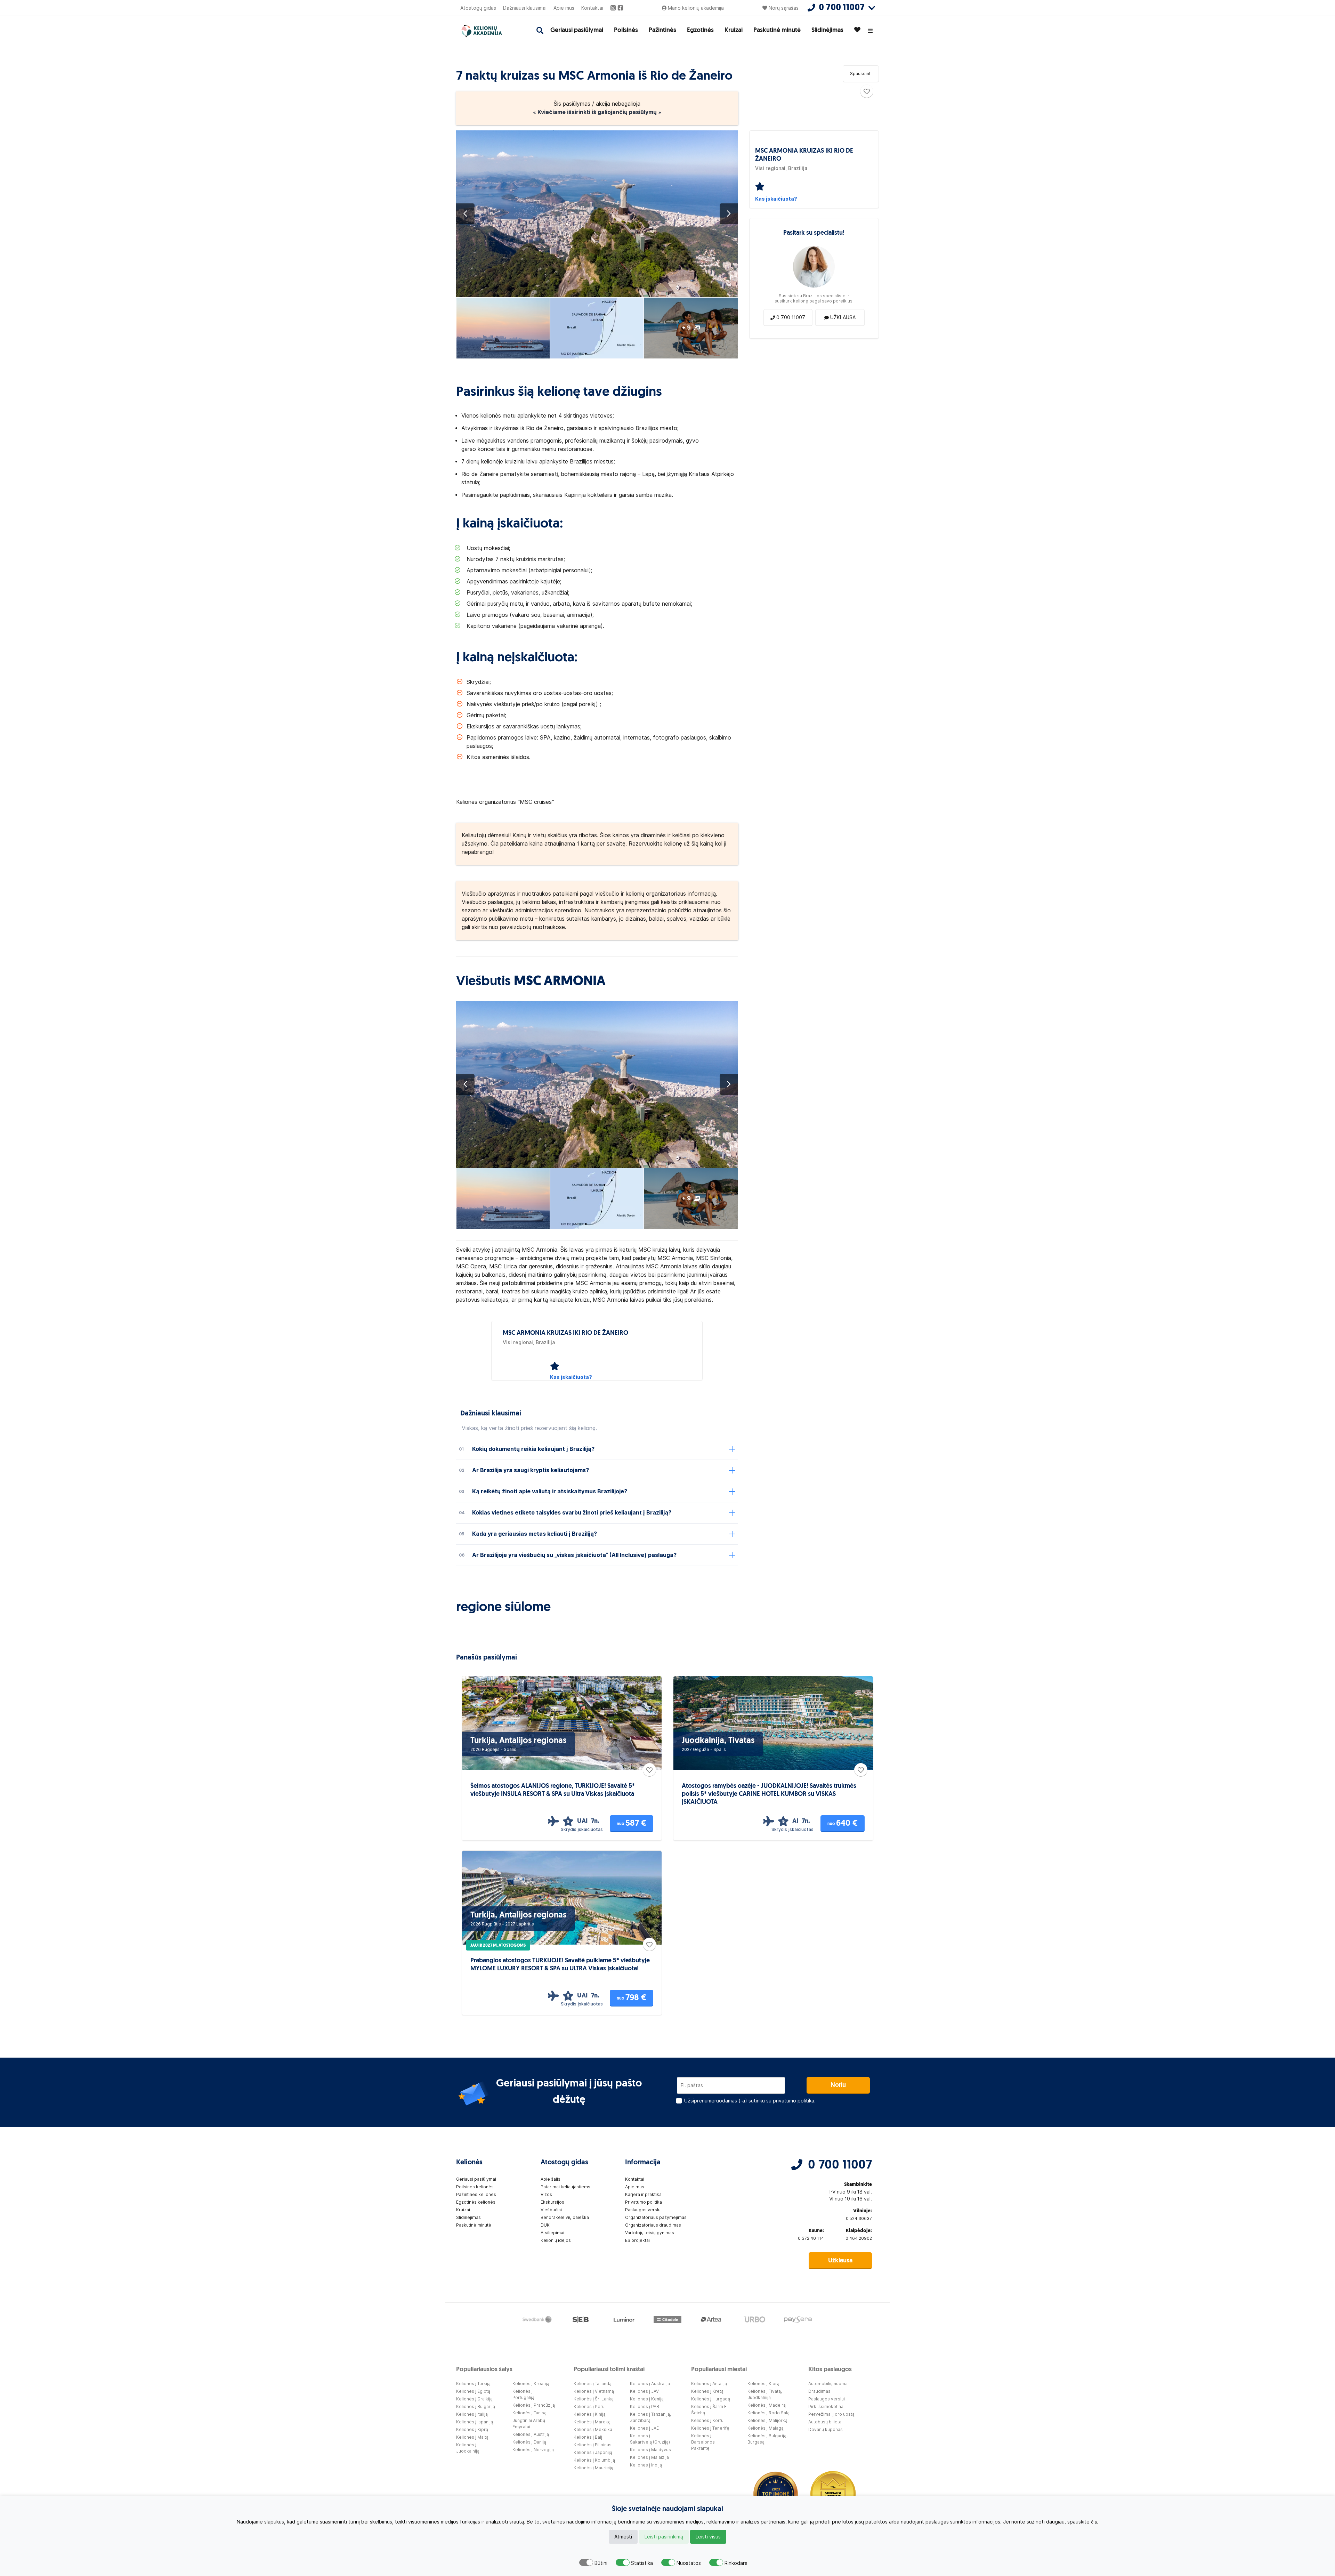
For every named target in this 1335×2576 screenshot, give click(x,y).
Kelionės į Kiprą (472, 2429)
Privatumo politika (644, 2202)
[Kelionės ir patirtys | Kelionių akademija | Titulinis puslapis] (488, 31)
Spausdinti (861, 74)
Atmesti (623, 2537)
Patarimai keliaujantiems (565, 2187)
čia (1094, 2522)
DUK (545, 2225)
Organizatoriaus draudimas (653, 2225)
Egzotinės (700, 31)
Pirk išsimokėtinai (826, 2407)
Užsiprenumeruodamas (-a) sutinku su (750, 2101)
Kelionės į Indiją (646, 2465)
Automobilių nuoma (828, 2384)
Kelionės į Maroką (592, 2422)
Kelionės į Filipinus (593, 2445)
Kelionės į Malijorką (767, 2420)
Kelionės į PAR (645, 2407)
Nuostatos (689, 2563)
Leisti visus (708, 2537)
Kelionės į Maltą (472, 2437)
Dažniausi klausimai (525, 8)
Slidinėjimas (827, 31)
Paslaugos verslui (643, 2210)
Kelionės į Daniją (529, 2442)
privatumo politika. (794, 2101)
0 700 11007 (840, 2165)
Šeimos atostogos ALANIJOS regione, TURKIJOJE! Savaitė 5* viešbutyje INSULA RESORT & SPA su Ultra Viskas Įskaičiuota (553, 1790)
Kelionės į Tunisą (529, 2413)
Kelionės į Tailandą (593, 2384)
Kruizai (734, 31)
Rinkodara (736, 2563)
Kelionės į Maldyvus (650, 2450)
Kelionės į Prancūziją (534, 2405)
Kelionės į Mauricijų (593, 2468)
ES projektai (637, 2240)
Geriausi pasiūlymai (577, 31)
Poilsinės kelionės (475, 2187)
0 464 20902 (859, 2238)
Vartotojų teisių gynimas (650, 2233)
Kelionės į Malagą (766, 2428)
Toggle (586, 2562)
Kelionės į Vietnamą (594, 2391)
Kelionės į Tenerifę (710, 2428)
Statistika (642, 2563)
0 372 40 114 (811, 2238)
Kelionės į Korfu (707, 2420)
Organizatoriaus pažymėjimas (656, 2217)
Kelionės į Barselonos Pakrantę (703, 2442)
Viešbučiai (551, 2210)
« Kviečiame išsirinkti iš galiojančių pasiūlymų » (597, 112)
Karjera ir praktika (643, 2194)
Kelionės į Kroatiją (531, 2384)
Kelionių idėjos (556, 2240)
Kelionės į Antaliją (709, 2384)
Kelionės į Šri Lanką (594, 2399)
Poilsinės (626, 31)
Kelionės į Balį (588, 2437)
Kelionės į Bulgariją (476, 2407)
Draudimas (819, 2391)
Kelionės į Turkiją (473, 2384)
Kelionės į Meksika (593, 2429)
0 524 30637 (859, 2218)
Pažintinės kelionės (476, 2194)
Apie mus (564, 8)
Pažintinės (662, 31)
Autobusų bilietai (825, 2422)
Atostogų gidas (478, 8)
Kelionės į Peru (589, 2407)
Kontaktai (592, 8)
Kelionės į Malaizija (649, 2457)
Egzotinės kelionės (476, 2202)
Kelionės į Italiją (472, 2414)
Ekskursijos (552, 2202)
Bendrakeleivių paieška (565, 2217)
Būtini (601, 2563)
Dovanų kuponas (826, 2429)
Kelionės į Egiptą (473, 2391)
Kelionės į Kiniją (590, 2414)
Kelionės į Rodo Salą (768, 2413)
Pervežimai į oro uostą (831, 2414)
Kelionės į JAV (644, 2391)
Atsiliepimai (552, 2233)
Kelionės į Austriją (531, 2434)
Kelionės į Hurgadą (711, 2399)
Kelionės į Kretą (707, 2391)
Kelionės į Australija (650, 2384)
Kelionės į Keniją (647, 2399)
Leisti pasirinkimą (664, 2537)
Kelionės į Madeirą (767, 2405)
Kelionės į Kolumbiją (594, 2460)
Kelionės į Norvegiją (533, 2450)
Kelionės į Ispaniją (475, 2422)
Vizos (546, 2194)
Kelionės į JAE (644, 2428)
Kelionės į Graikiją (474, 2399)
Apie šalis (551, 2179)
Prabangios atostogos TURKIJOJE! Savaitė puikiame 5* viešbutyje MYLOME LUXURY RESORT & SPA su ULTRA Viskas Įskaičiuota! (560, 1965)
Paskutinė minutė (777, 31)
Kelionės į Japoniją (593, 2452)
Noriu (838, 2085)
